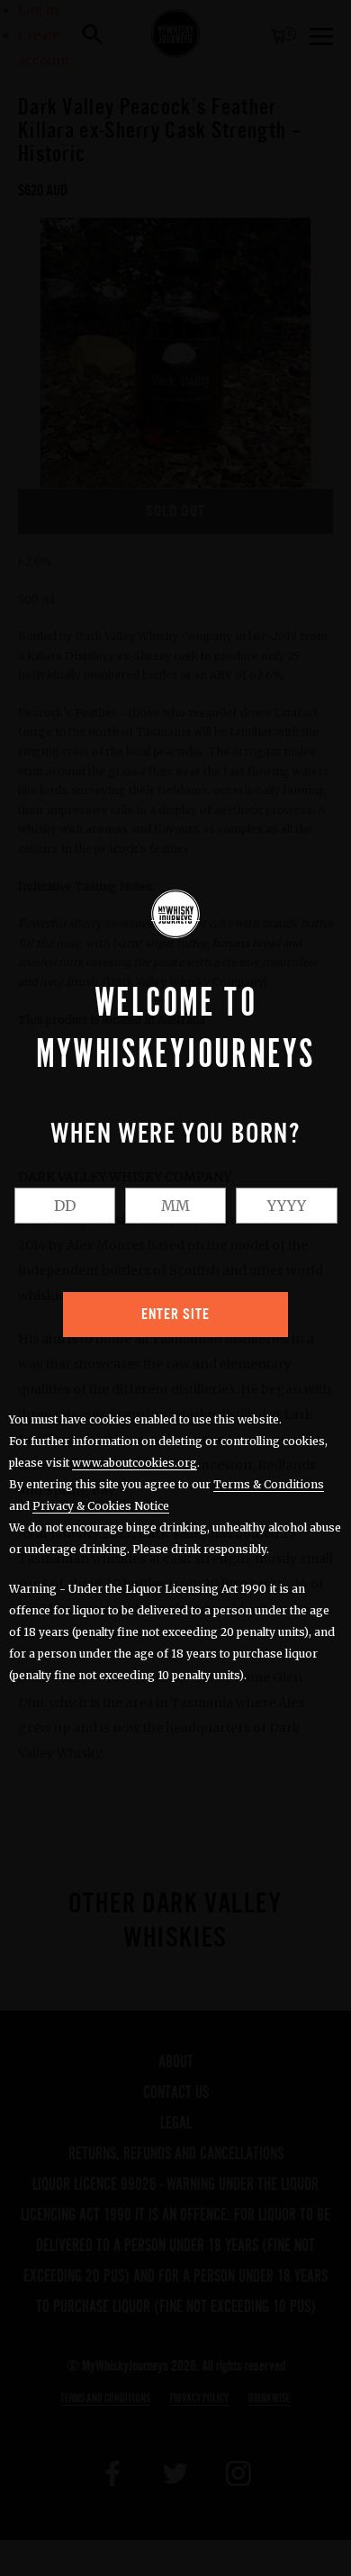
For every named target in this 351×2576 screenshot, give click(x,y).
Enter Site (175, 1315)
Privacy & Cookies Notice (101, 1506)
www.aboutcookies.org (135, 1463)
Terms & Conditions (269, 1484)
